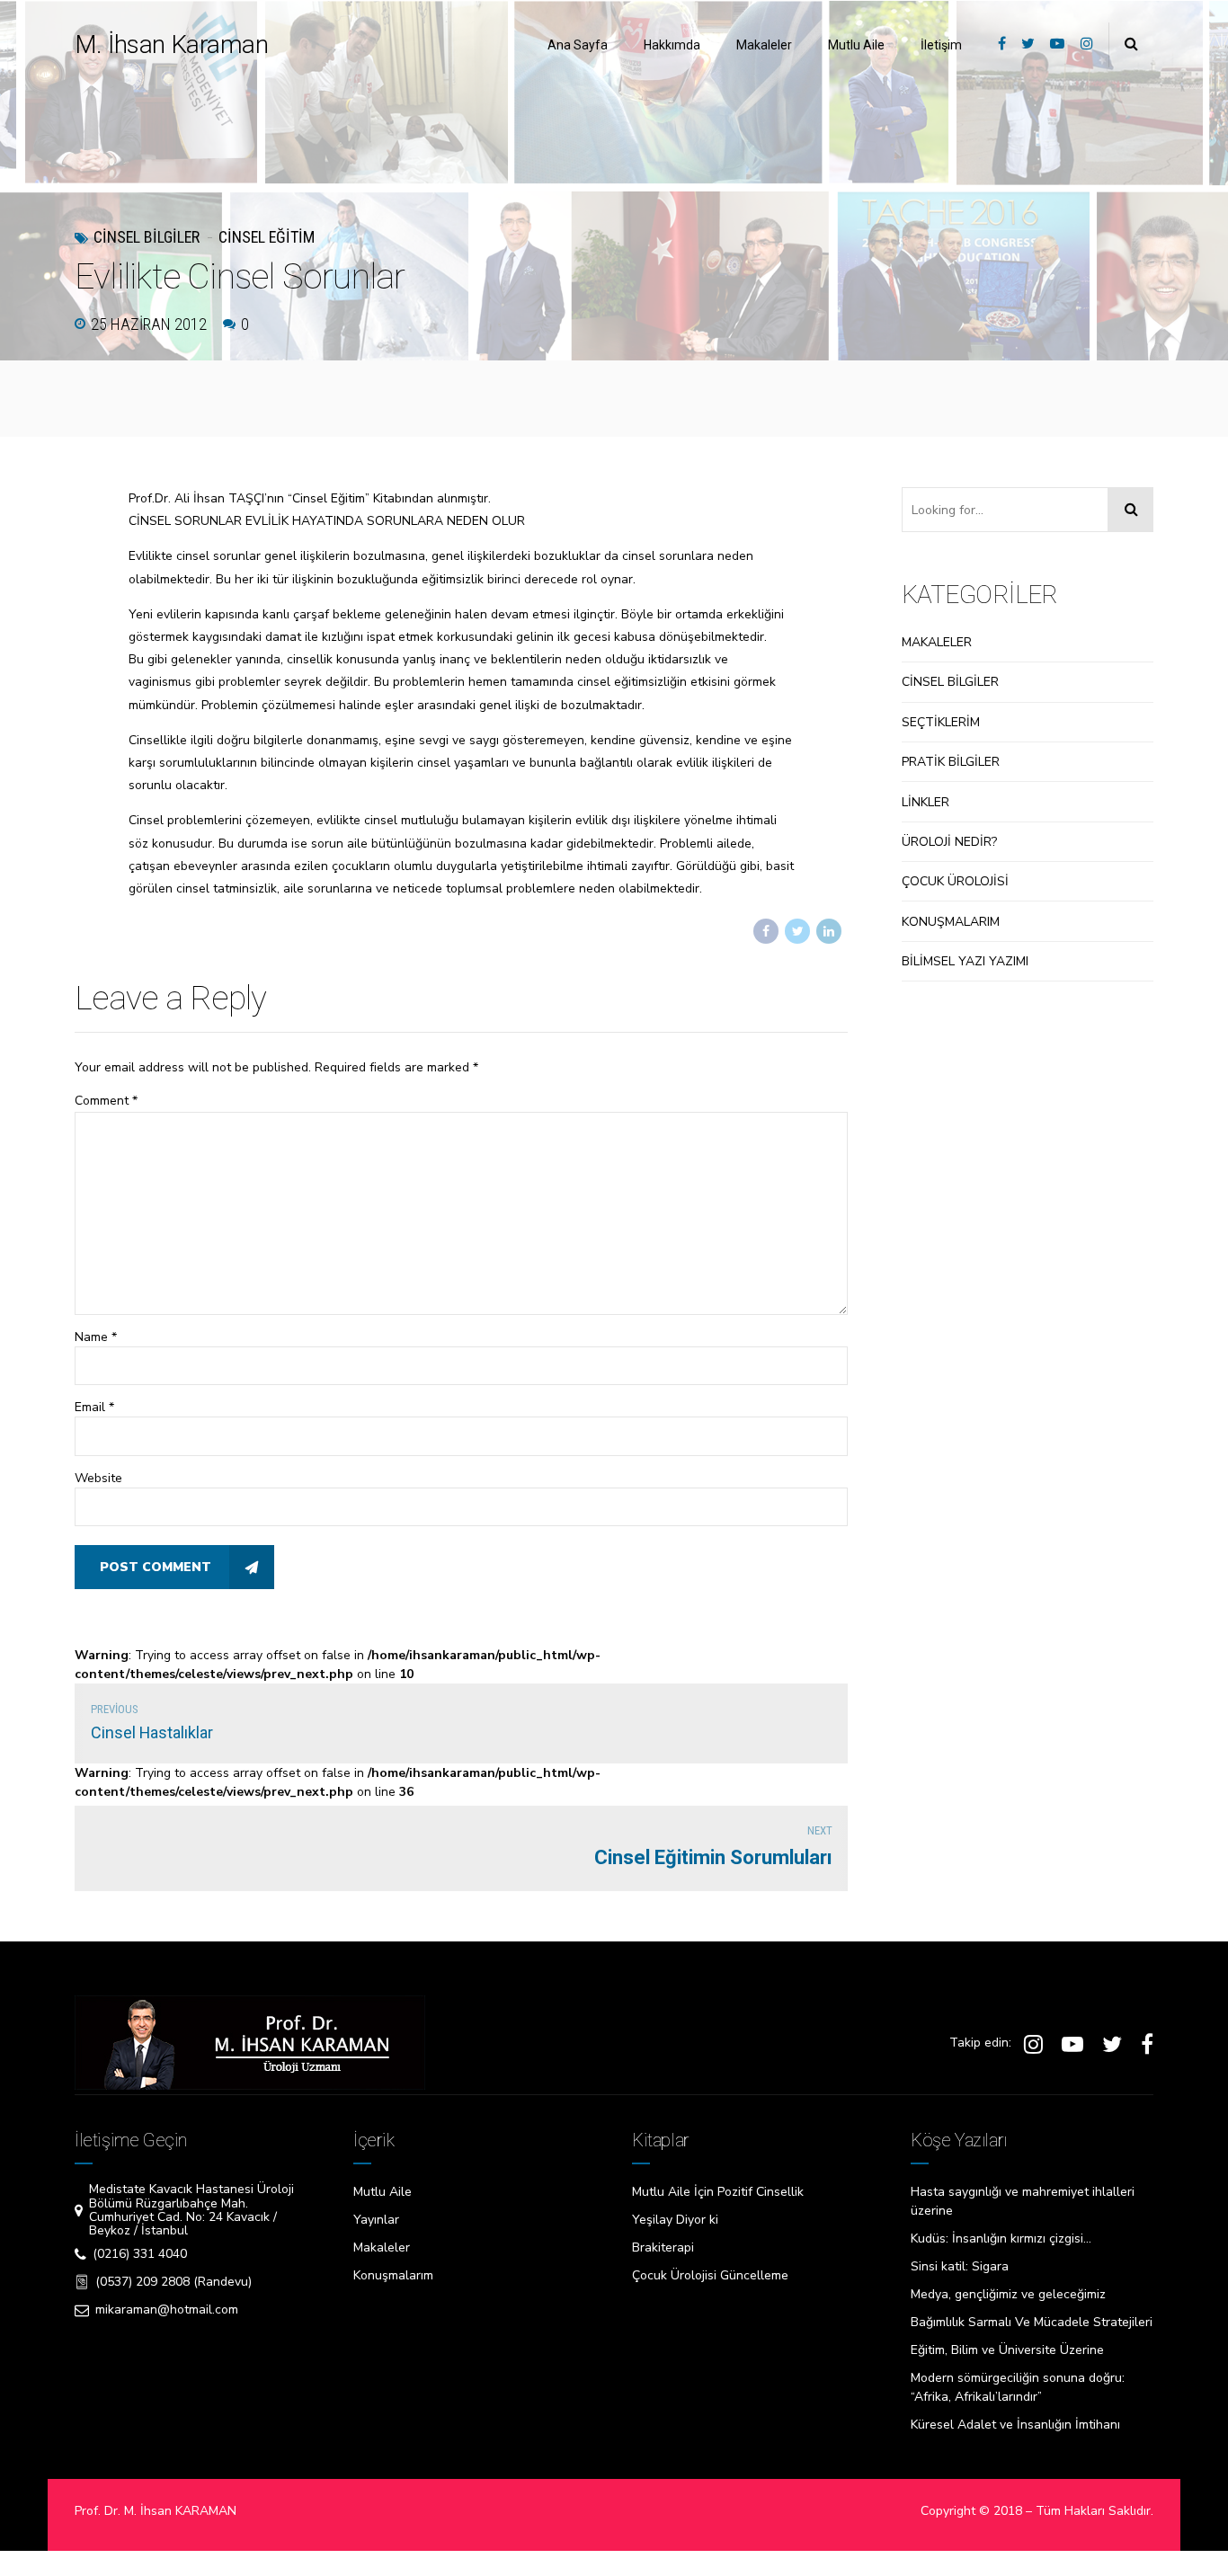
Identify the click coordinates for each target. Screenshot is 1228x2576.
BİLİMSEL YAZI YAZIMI (965, 961)
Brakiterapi (663, 2247)
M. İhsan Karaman (171, 44)
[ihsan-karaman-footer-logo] (250, 2043)
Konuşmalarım (393, 2275)
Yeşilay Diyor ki (675, 2220)
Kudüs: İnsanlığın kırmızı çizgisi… (1001, 2238)
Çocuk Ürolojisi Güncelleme (710, 2275)
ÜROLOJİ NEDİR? (949, 842)
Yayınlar (376, 2220)
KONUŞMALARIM (951, 922)
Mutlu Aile (856, 45)
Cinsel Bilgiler (147, 237)
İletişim (941, 45)
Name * (96, 1337)
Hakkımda (672, 45)
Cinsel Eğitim (267, 237)
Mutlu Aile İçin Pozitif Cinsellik (718, 2192)
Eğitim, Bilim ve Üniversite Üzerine (1007, 2350)
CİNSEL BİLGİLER (950, 682)
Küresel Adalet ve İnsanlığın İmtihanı (1015, 2425)
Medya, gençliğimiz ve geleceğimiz (1008, 2294)
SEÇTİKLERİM (941, 722)
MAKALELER (937, 642)
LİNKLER (925, 802)
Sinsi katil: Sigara (960, 2266)
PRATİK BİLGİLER (951, 762)
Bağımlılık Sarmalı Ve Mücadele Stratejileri (1032, 2322)
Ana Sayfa (578, 45)
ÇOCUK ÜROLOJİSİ (955, 881)
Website (98, 1478)
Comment (106, 1101)
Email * (94, 1407)
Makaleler (764, 45)
